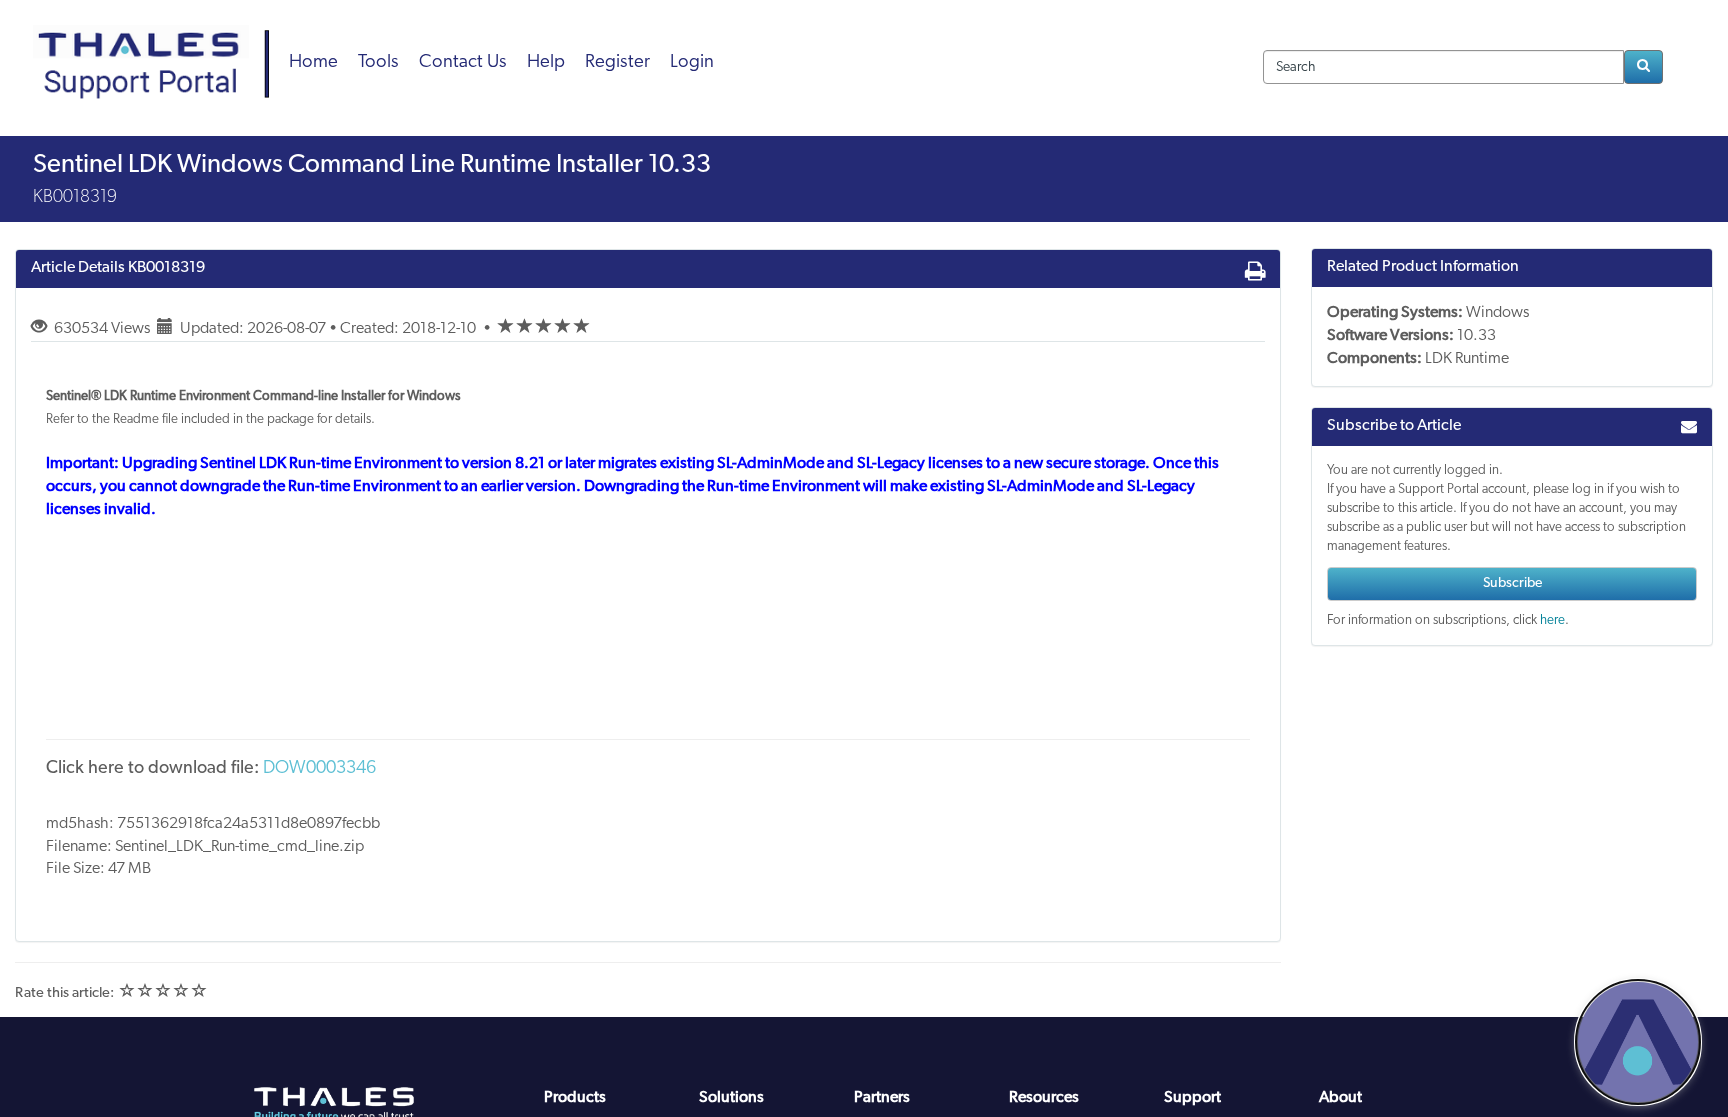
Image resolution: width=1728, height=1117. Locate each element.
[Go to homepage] (158, 40)
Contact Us (463, 62)
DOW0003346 (319, 769)
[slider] (544, 329)
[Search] (1643, 67)
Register (617, 62)
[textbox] (1443, 67)
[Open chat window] (1638, 1042)
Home (313, 62)
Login (692, 62)
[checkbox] (506, 327)
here (1552, 620)
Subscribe (1512, 583)
